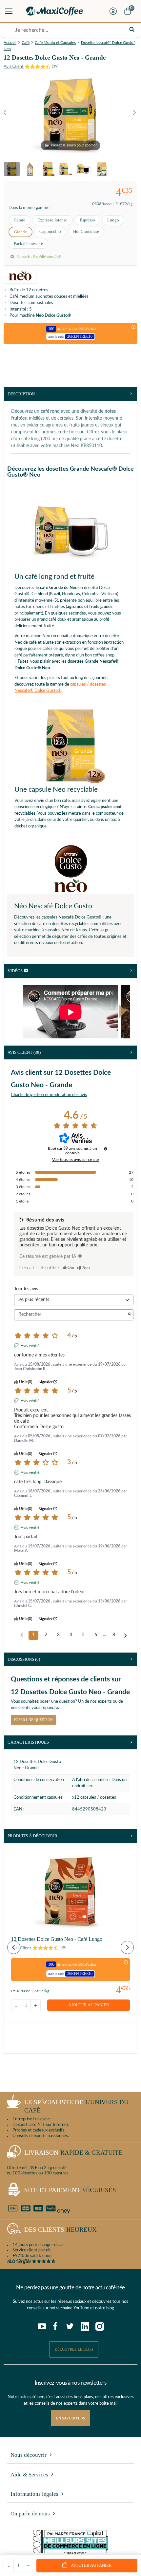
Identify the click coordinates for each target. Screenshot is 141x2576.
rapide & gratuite (73, 2153)
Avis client (24, 1052)
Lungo (113, 220)
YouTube (81, 2308)
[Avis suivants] (125, 1636)
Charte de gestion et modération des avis (49, 1095)
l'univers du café (76, 2106)
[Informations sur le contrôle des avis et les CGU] (106, 1149)
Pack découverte (28, 244)
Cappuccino (50, 231)
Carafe (20, 220)
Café (26, 43)
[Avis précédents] (22, 1635)
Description (21, 394)
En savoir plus (70, 2418)
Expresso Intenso (52, 220)
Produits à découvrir (32, 1836)
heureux (60, 2230)
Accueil (10, 43)
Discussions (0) (24, 1659)
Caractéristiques (28, 1742)
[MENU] (9, 11)
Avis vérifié (30, 1346)
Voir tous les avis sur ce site (75, 1160)
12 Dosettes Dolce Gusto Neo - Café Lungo (57, 1939)
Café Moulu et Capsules (55, 43)
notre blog (105, 2308)
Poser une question (33, 1720)
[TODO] (80, 1256)
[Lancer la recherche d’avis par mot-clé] (130, 1315)
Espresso (87, 220)
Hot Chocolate (86, 231)
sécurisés (70, 2190)
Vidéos (16, 971)
